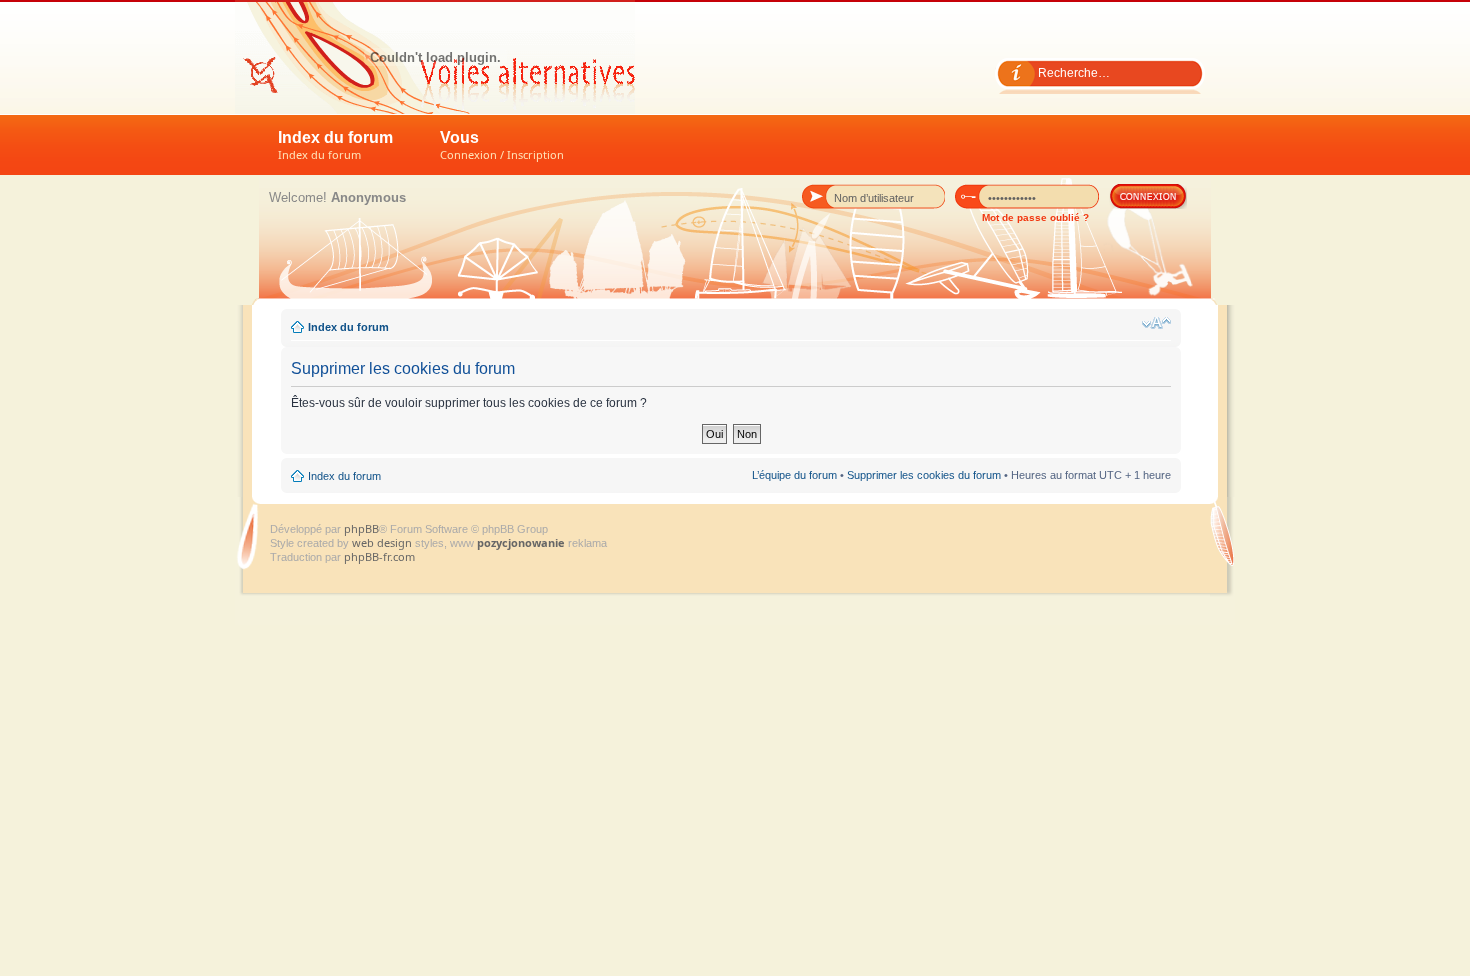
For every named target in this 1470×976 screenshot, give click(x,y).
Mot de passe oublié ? (1035, 217)
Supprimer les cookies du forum (924, 475)
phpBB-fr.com (379, 556)
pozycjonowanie (521, 542)
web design (383, 542)
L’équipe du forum (794, 475)
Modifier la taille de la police (1156, 323)
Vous (502, 145)
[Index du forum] (435, 57)
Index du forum (335, 145)
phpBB (361, 528)
